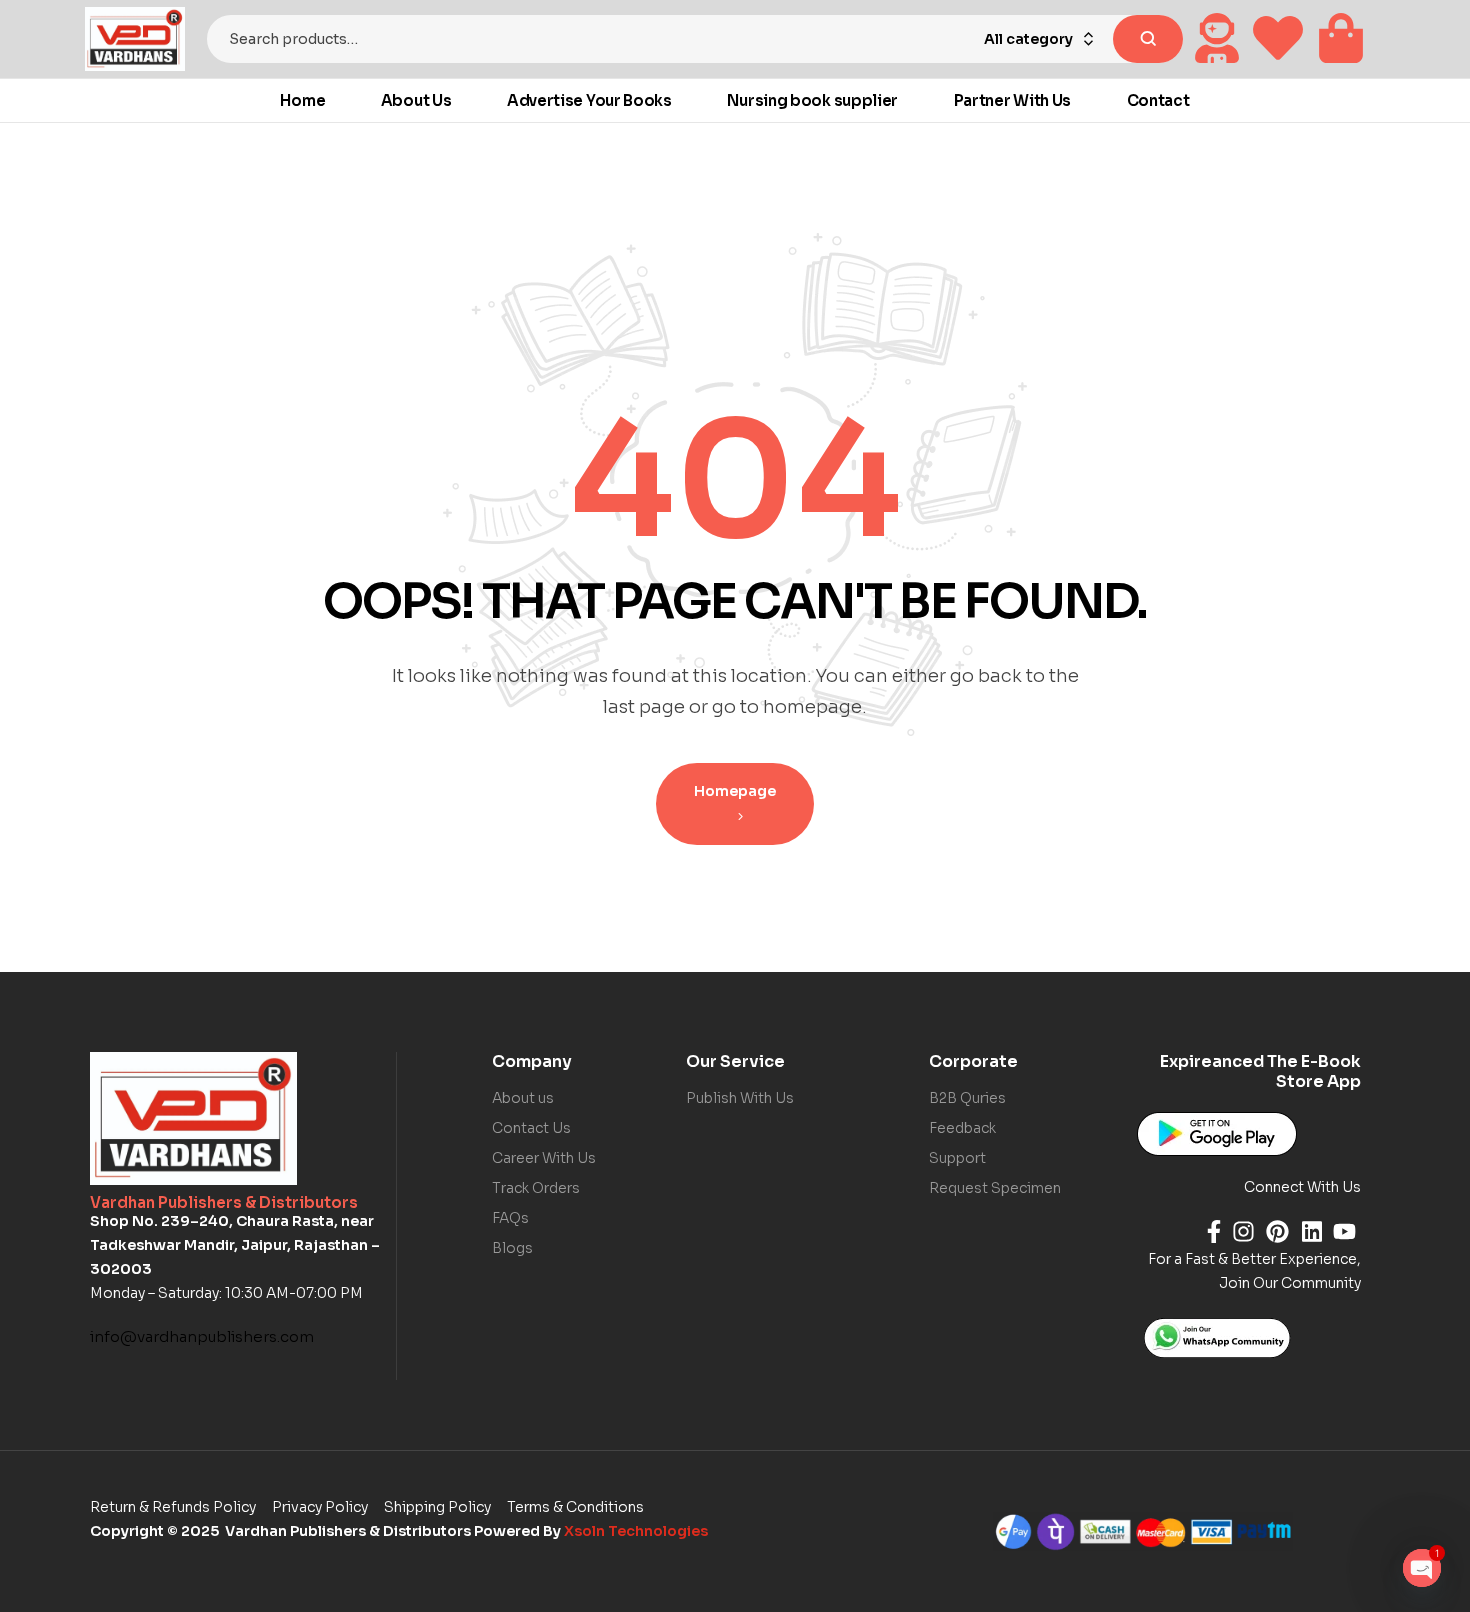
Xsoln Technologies (636, 1531)
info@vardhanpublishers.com (202, 1336)
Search (1148, 39)
